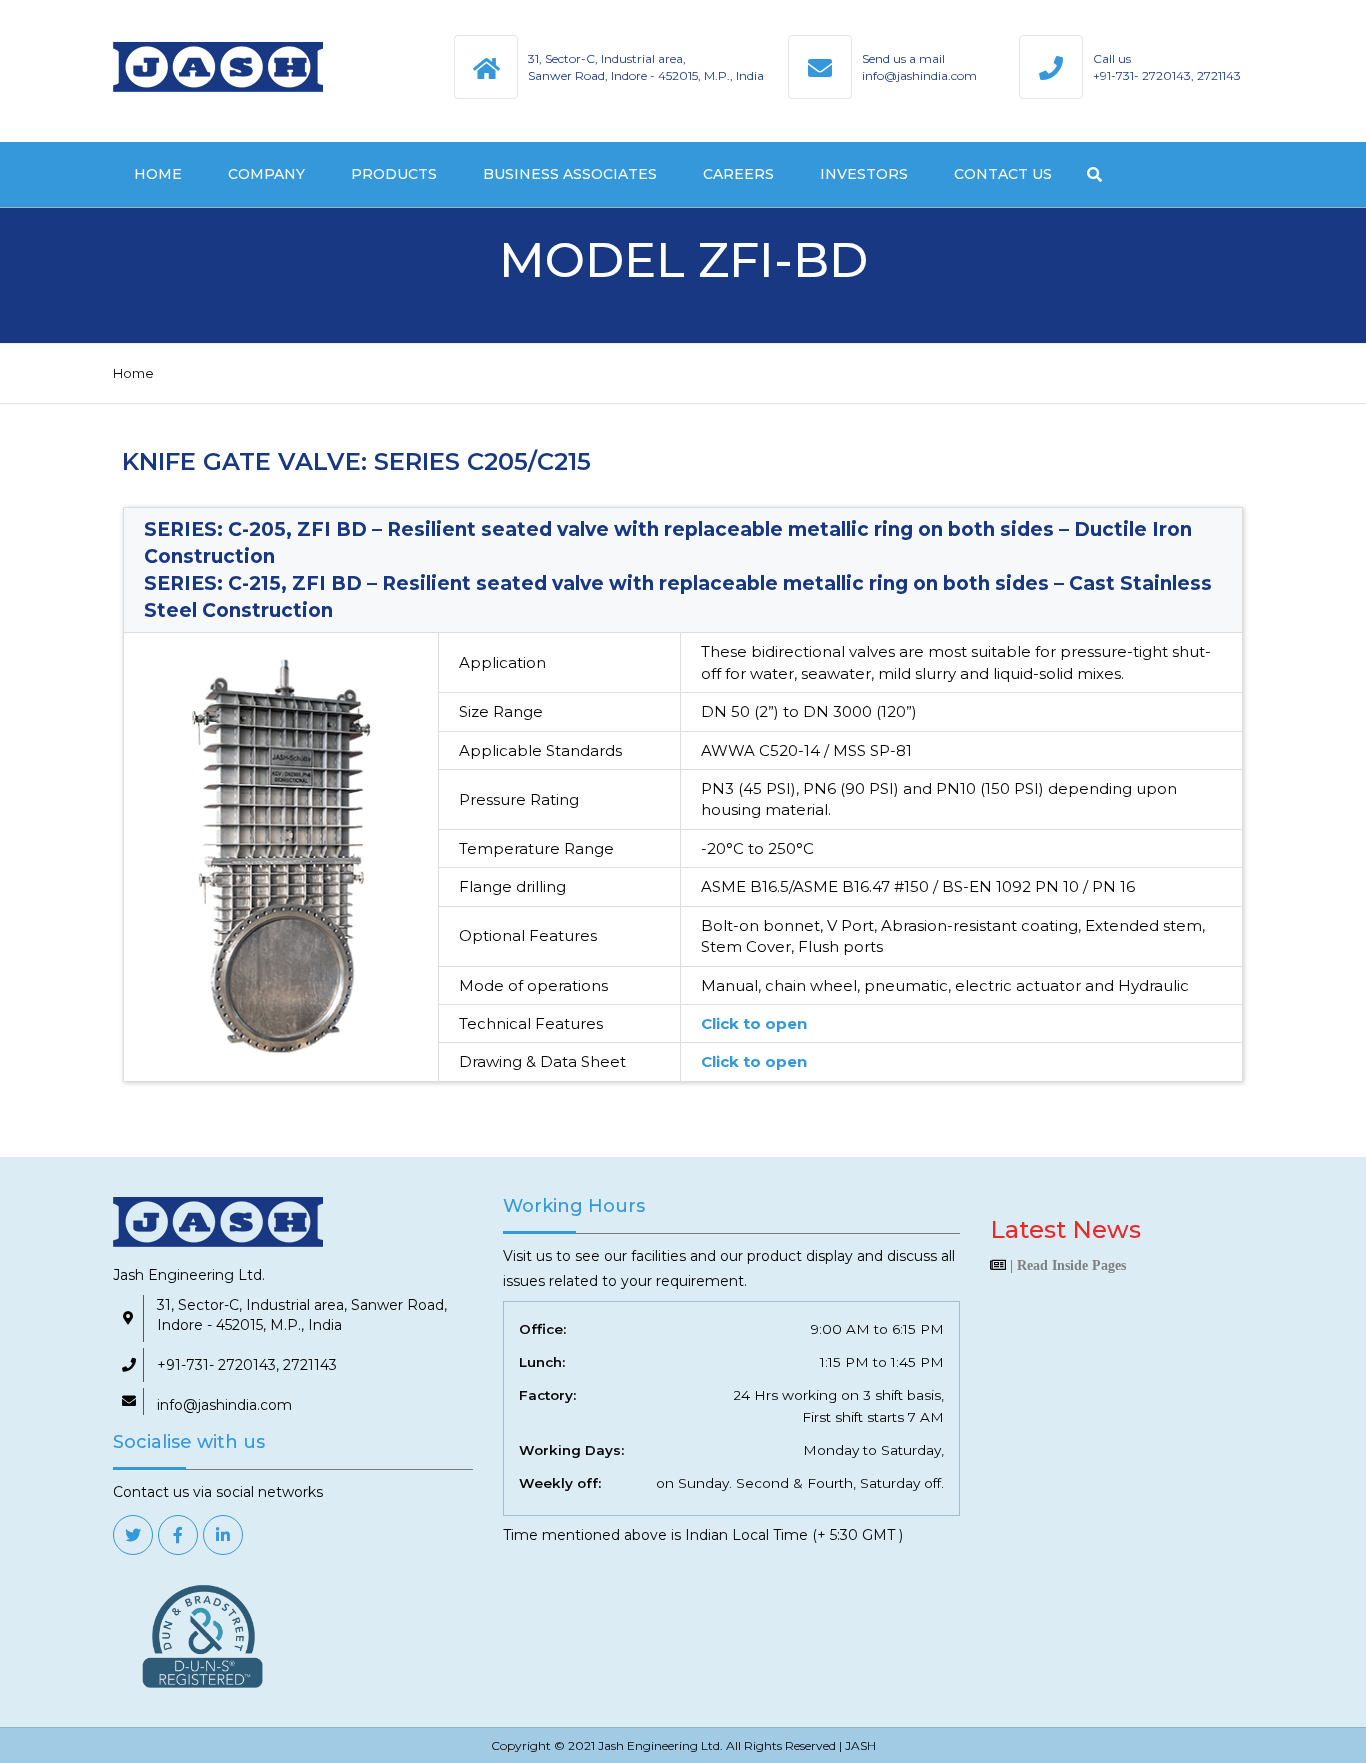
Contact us (1003, 174)
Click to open (754, 1023)
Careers (738, 174)
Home (158, 174)
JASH (860, 1745)
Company (266, 174)
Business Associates (570, 174)
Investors (864, 174)
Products (394, 174)
